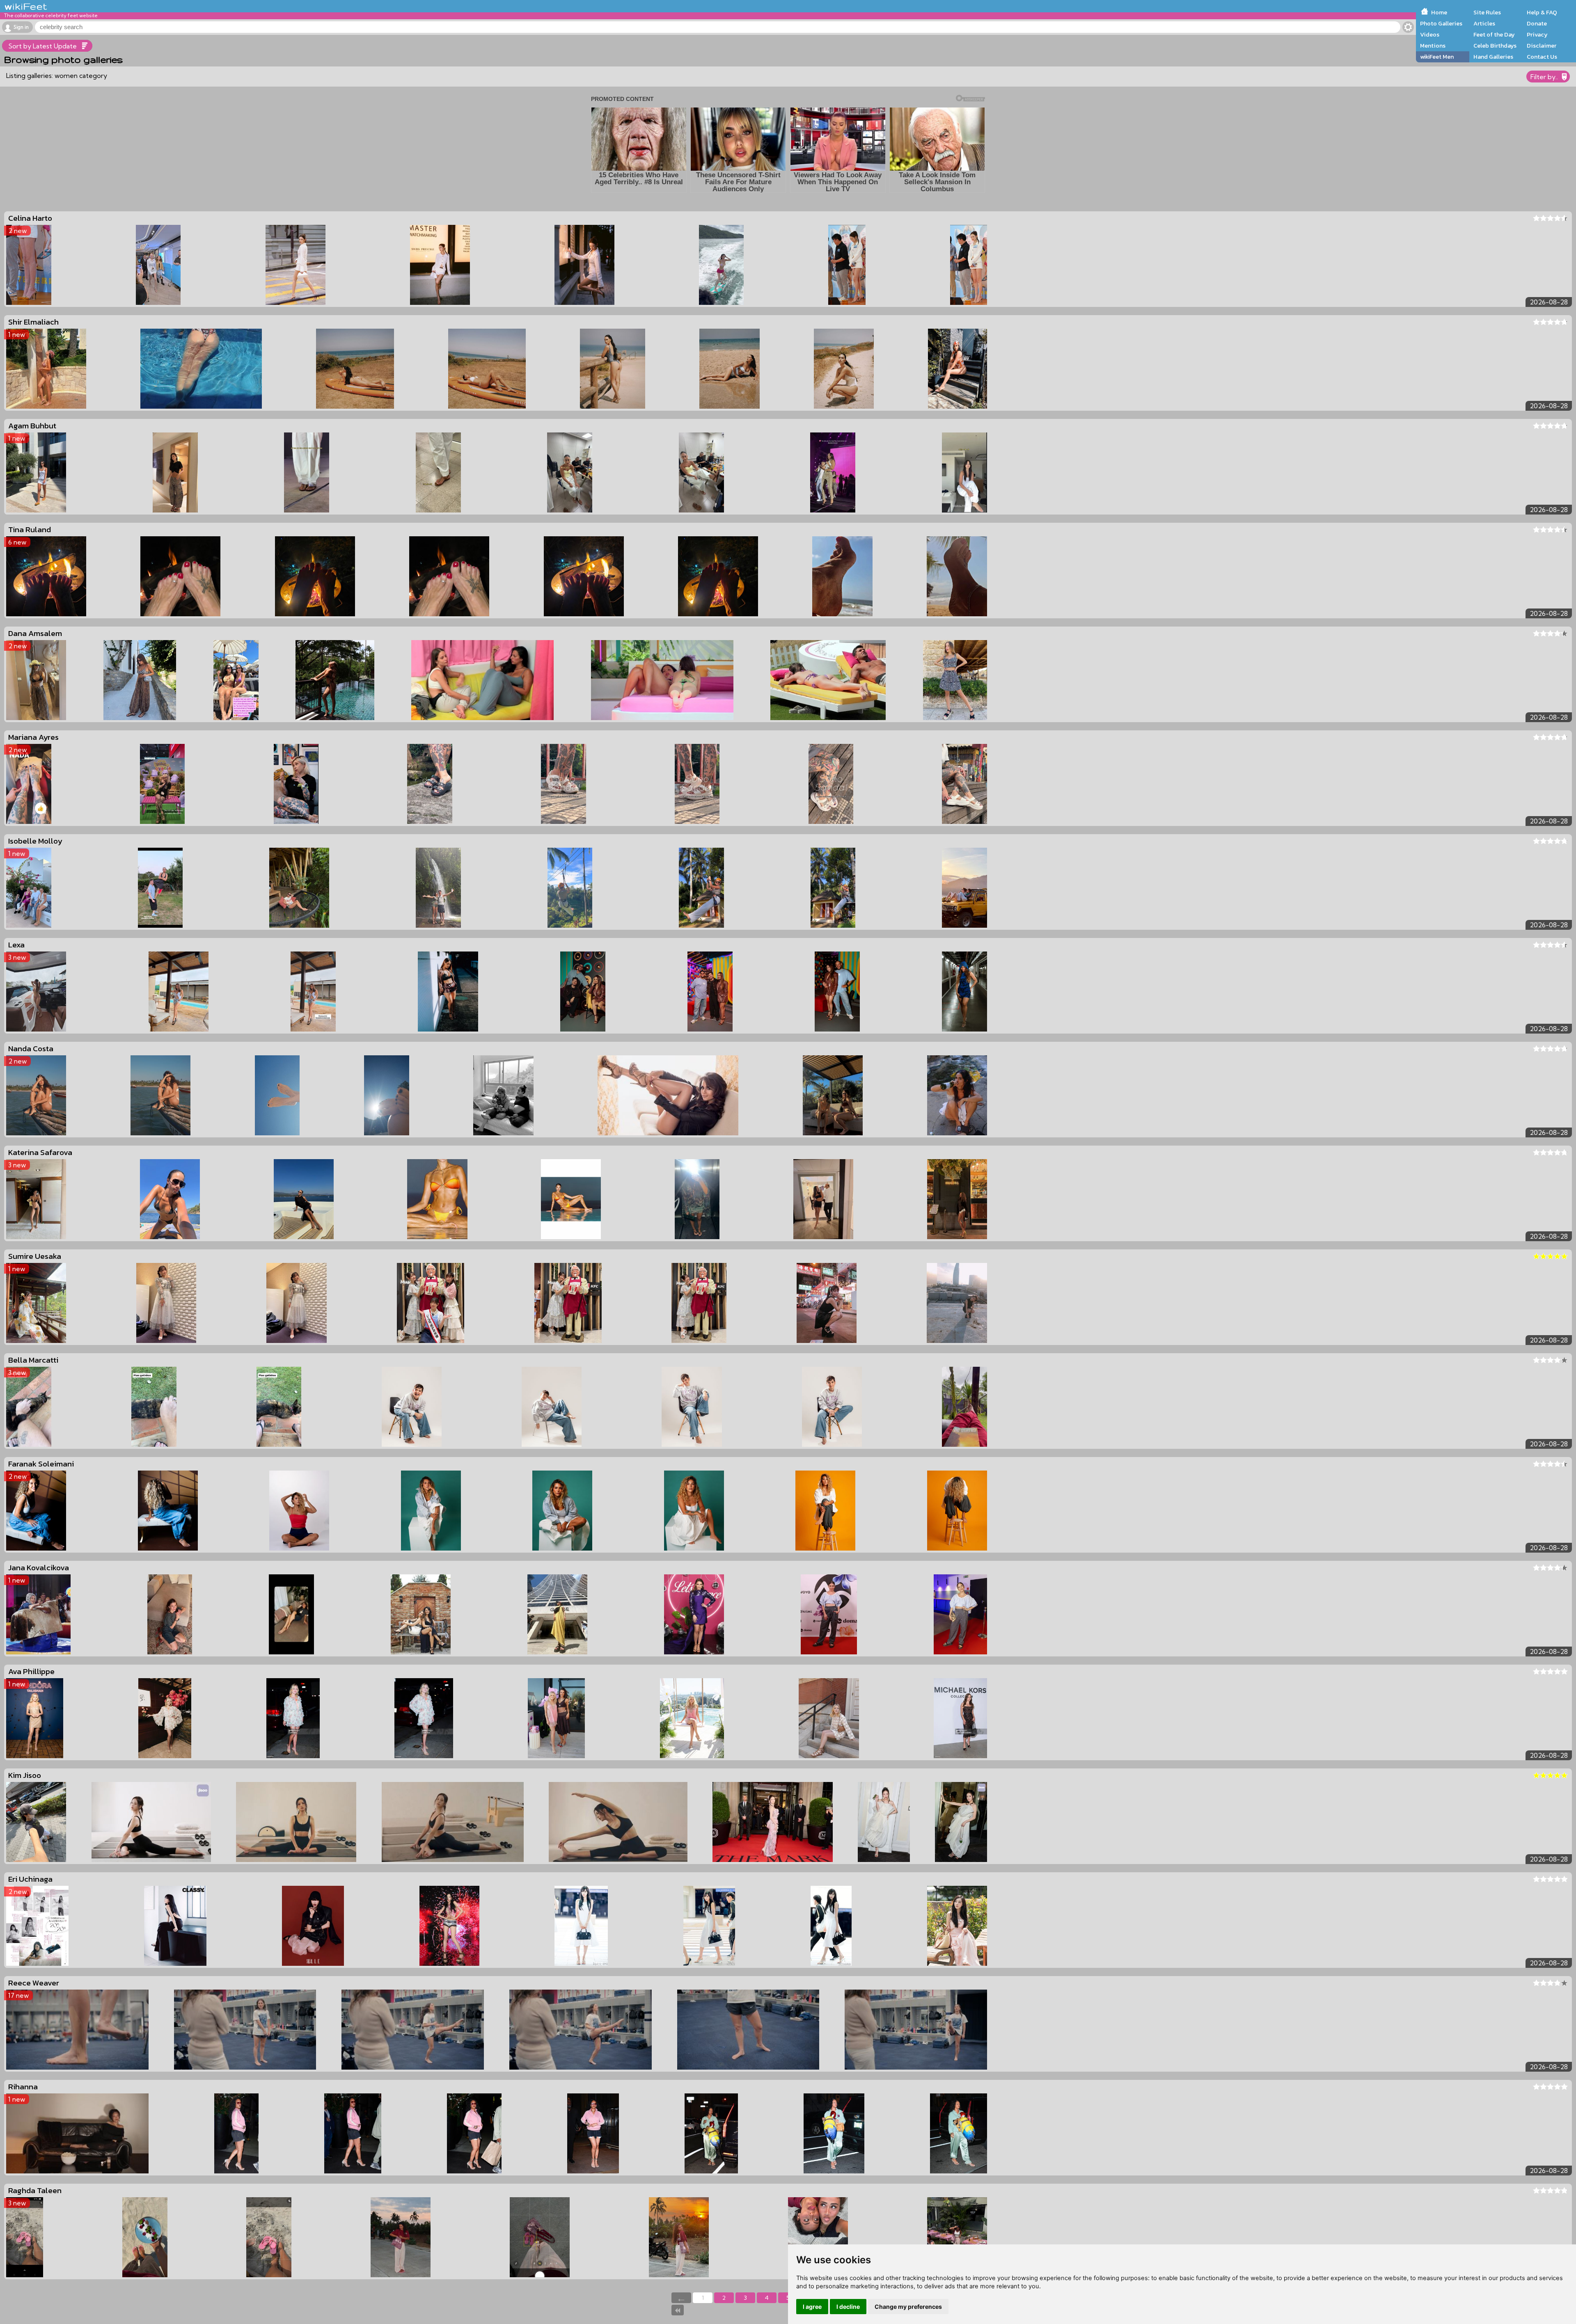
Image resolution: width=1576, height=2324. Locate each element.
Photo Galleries (1441, 23)
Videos (1430, 34)
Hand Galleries (1493, 57)
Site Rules (1487, 12)
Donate (1537, 23)
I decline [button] (848, 2307)
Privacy (1537, 34)
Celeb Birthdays (1495, 46)
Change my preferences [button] (908, 2307)
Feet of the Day (1494, 34)
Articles (1484, 23)
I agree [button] (812, 2307)
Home (1439, 12)
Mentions (1433, 46)
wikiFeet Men (1437, 57)
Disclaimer (1542, 46)
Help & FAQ (1542, 12)
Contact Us (1542, 57)
